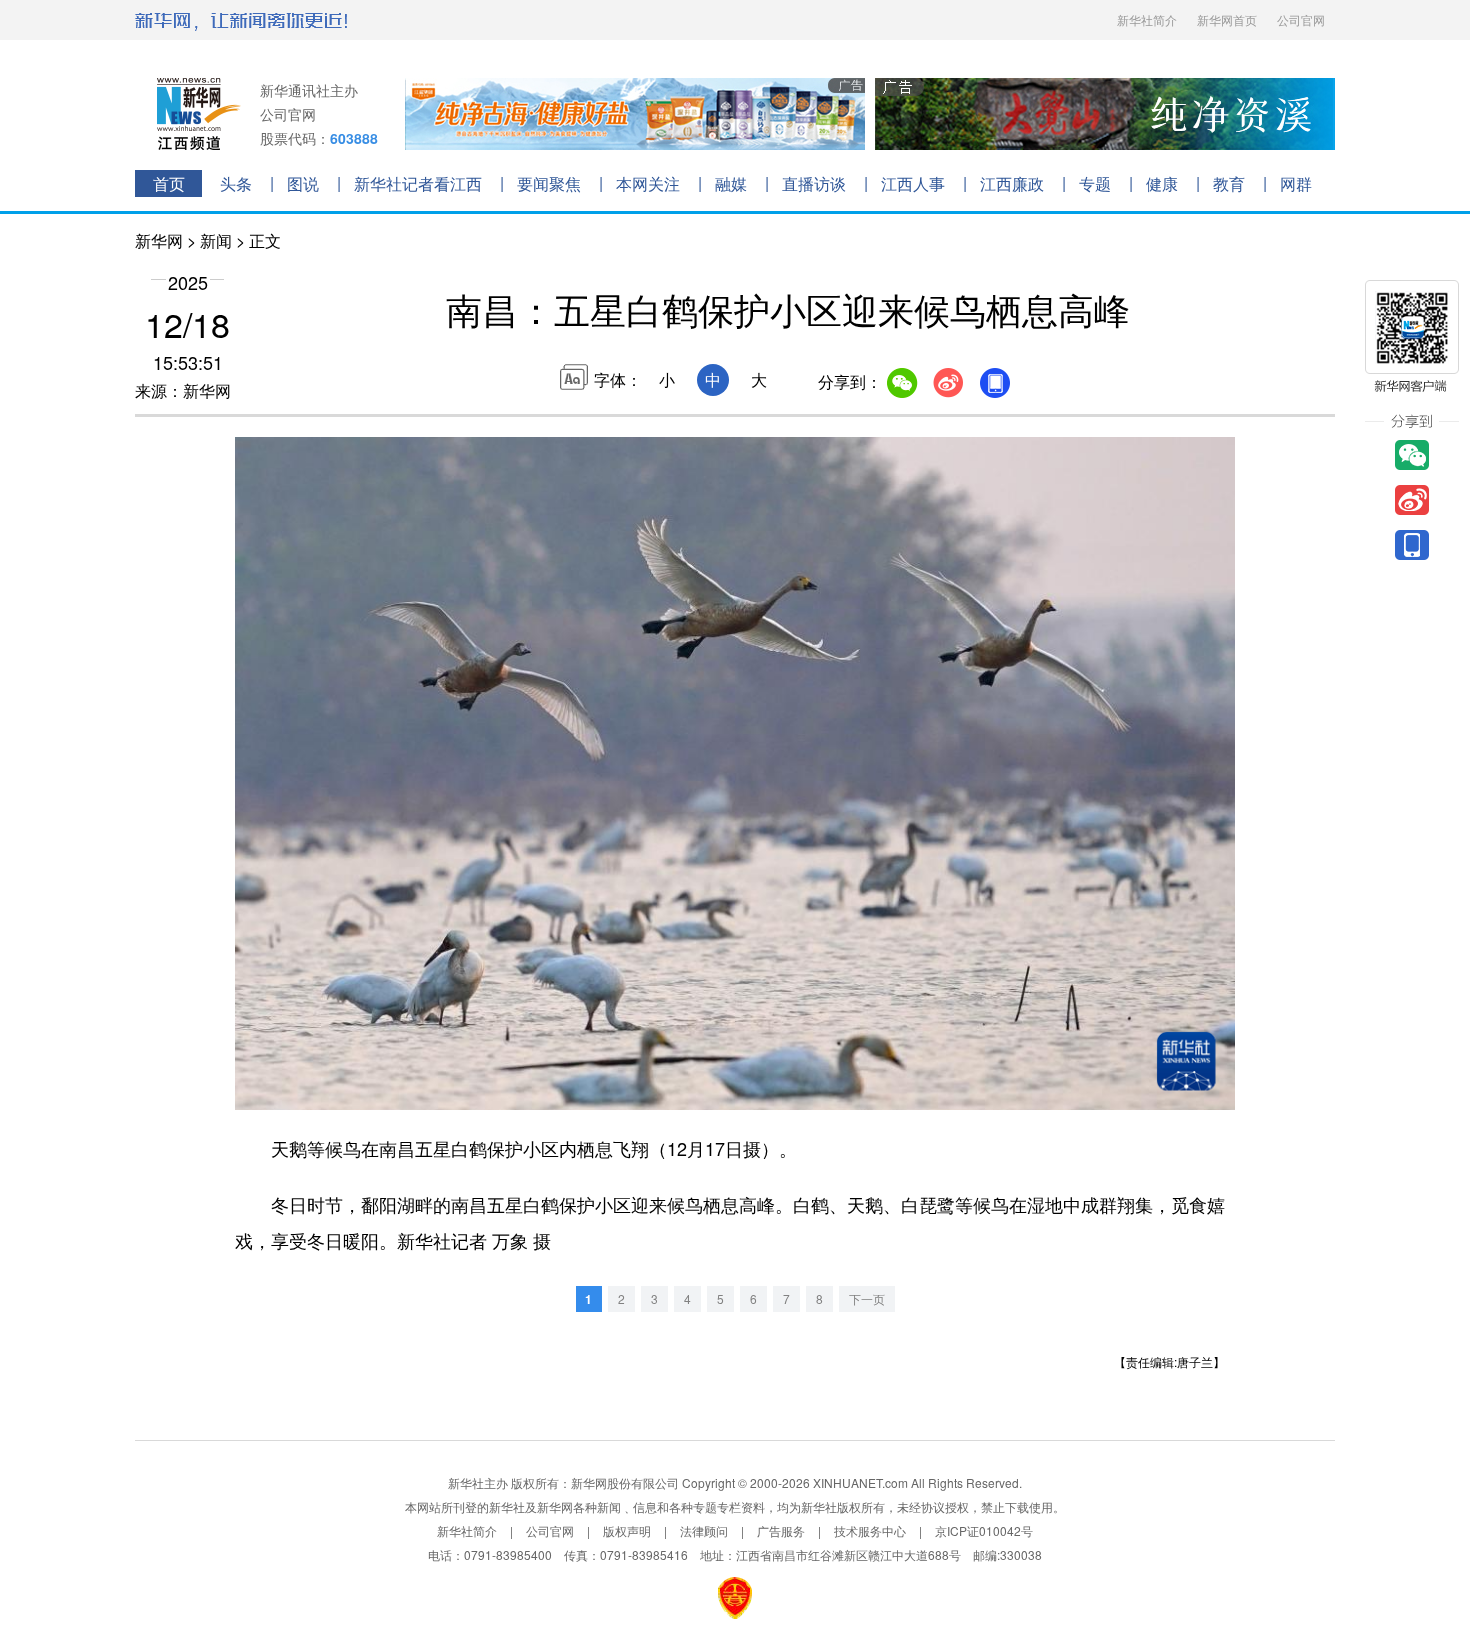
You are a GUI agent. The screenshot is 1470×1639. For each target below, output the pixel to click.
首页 (169, 183)
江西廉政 (1012, 183)
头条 (236, 183)
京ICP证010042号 (984, 1530)
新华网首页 (1227, 19)
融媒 (731, 183)
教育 (1229, 183)
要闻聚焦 (549, 183)
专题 (1095, 183)
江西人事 (913, 183)
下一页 (867, 1298)
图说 (303, 183)
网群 (1296, 183)
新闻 (216, 240)
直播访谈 (814, 183)
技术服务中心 (870, 1530)
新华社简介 (1147, 19)
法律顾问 (704, 1530)
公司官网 (1301, 19)
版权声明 (627, 1530)
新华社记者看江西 (418, 183)
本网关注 (648, 183)
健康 (1162, 183)
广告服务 (781, 1530)
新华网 (159, 240)
